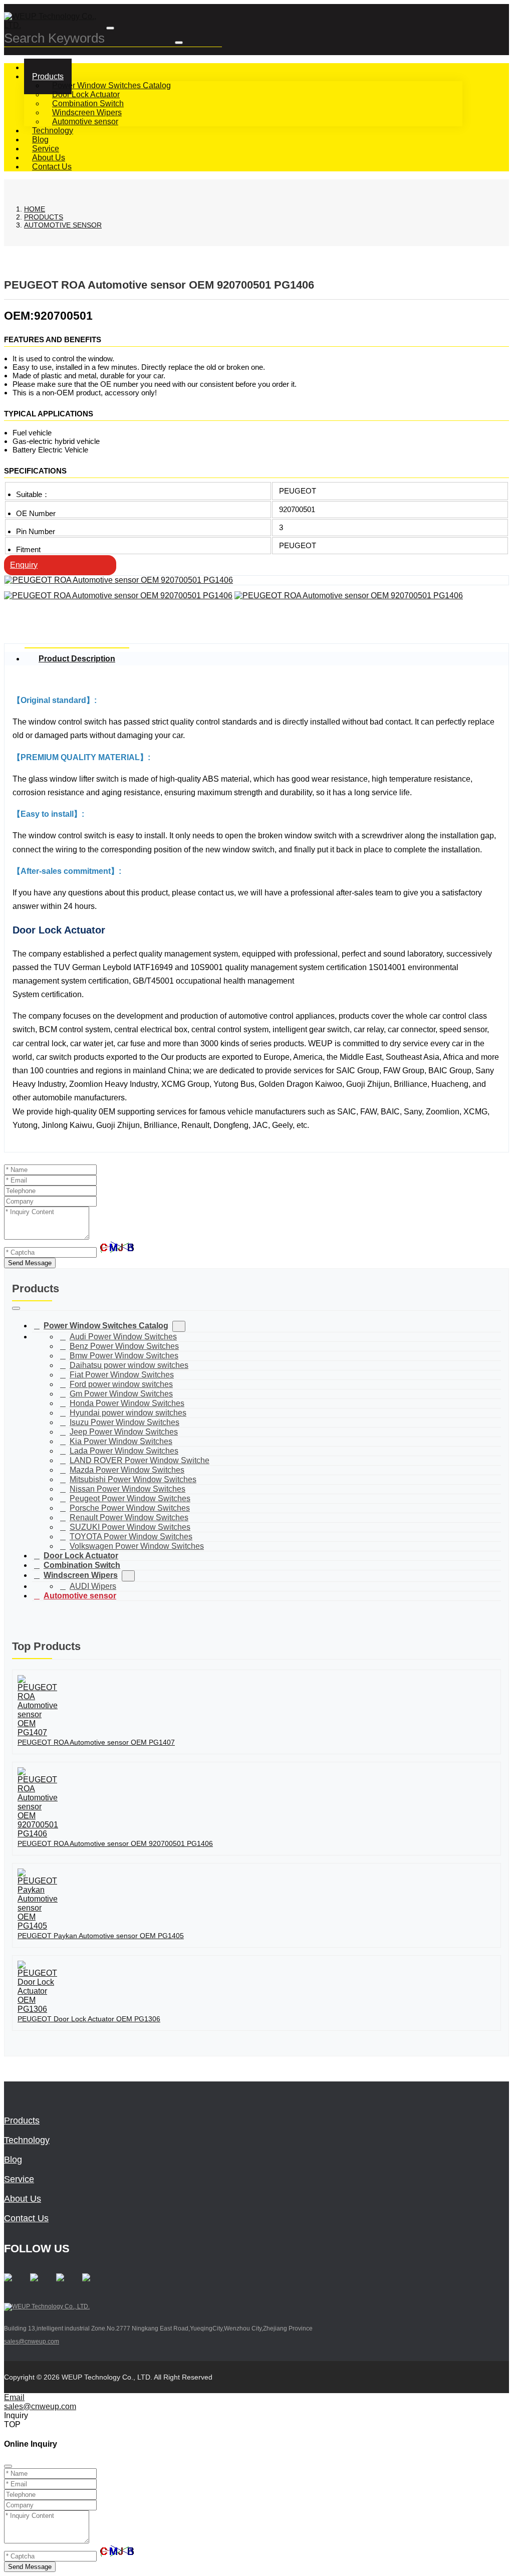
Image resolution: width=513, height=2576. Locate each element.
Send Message (30, 1263)
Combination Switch (88, 103)
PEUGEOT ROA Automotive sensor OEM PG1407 (96, 1742)
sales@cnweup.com (32, 2341)
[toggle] (110, 28)
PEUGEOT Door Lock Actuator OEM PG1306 (89, 2019)
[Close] (8, 2466)
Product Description (77, 659)
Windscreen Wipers (87, 112)
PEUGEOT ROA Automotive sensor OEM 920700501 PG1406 (115, 1843)
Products (48, 76)
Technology (27, 2140)
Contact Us (52, 167)
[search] (179, 43)
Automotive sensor (85, 122)
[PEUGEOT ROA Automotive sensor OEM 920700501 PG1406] (119, 580)
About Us (23, 2199)
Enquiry (24, 565)
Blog (13, 2160)
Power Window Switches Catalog (111, 85)
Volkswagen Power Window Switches (137, 1546)
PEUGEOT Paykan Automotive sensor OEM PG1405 (101, 1936)
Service (19, 2179)
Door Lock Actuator (86, 94)
